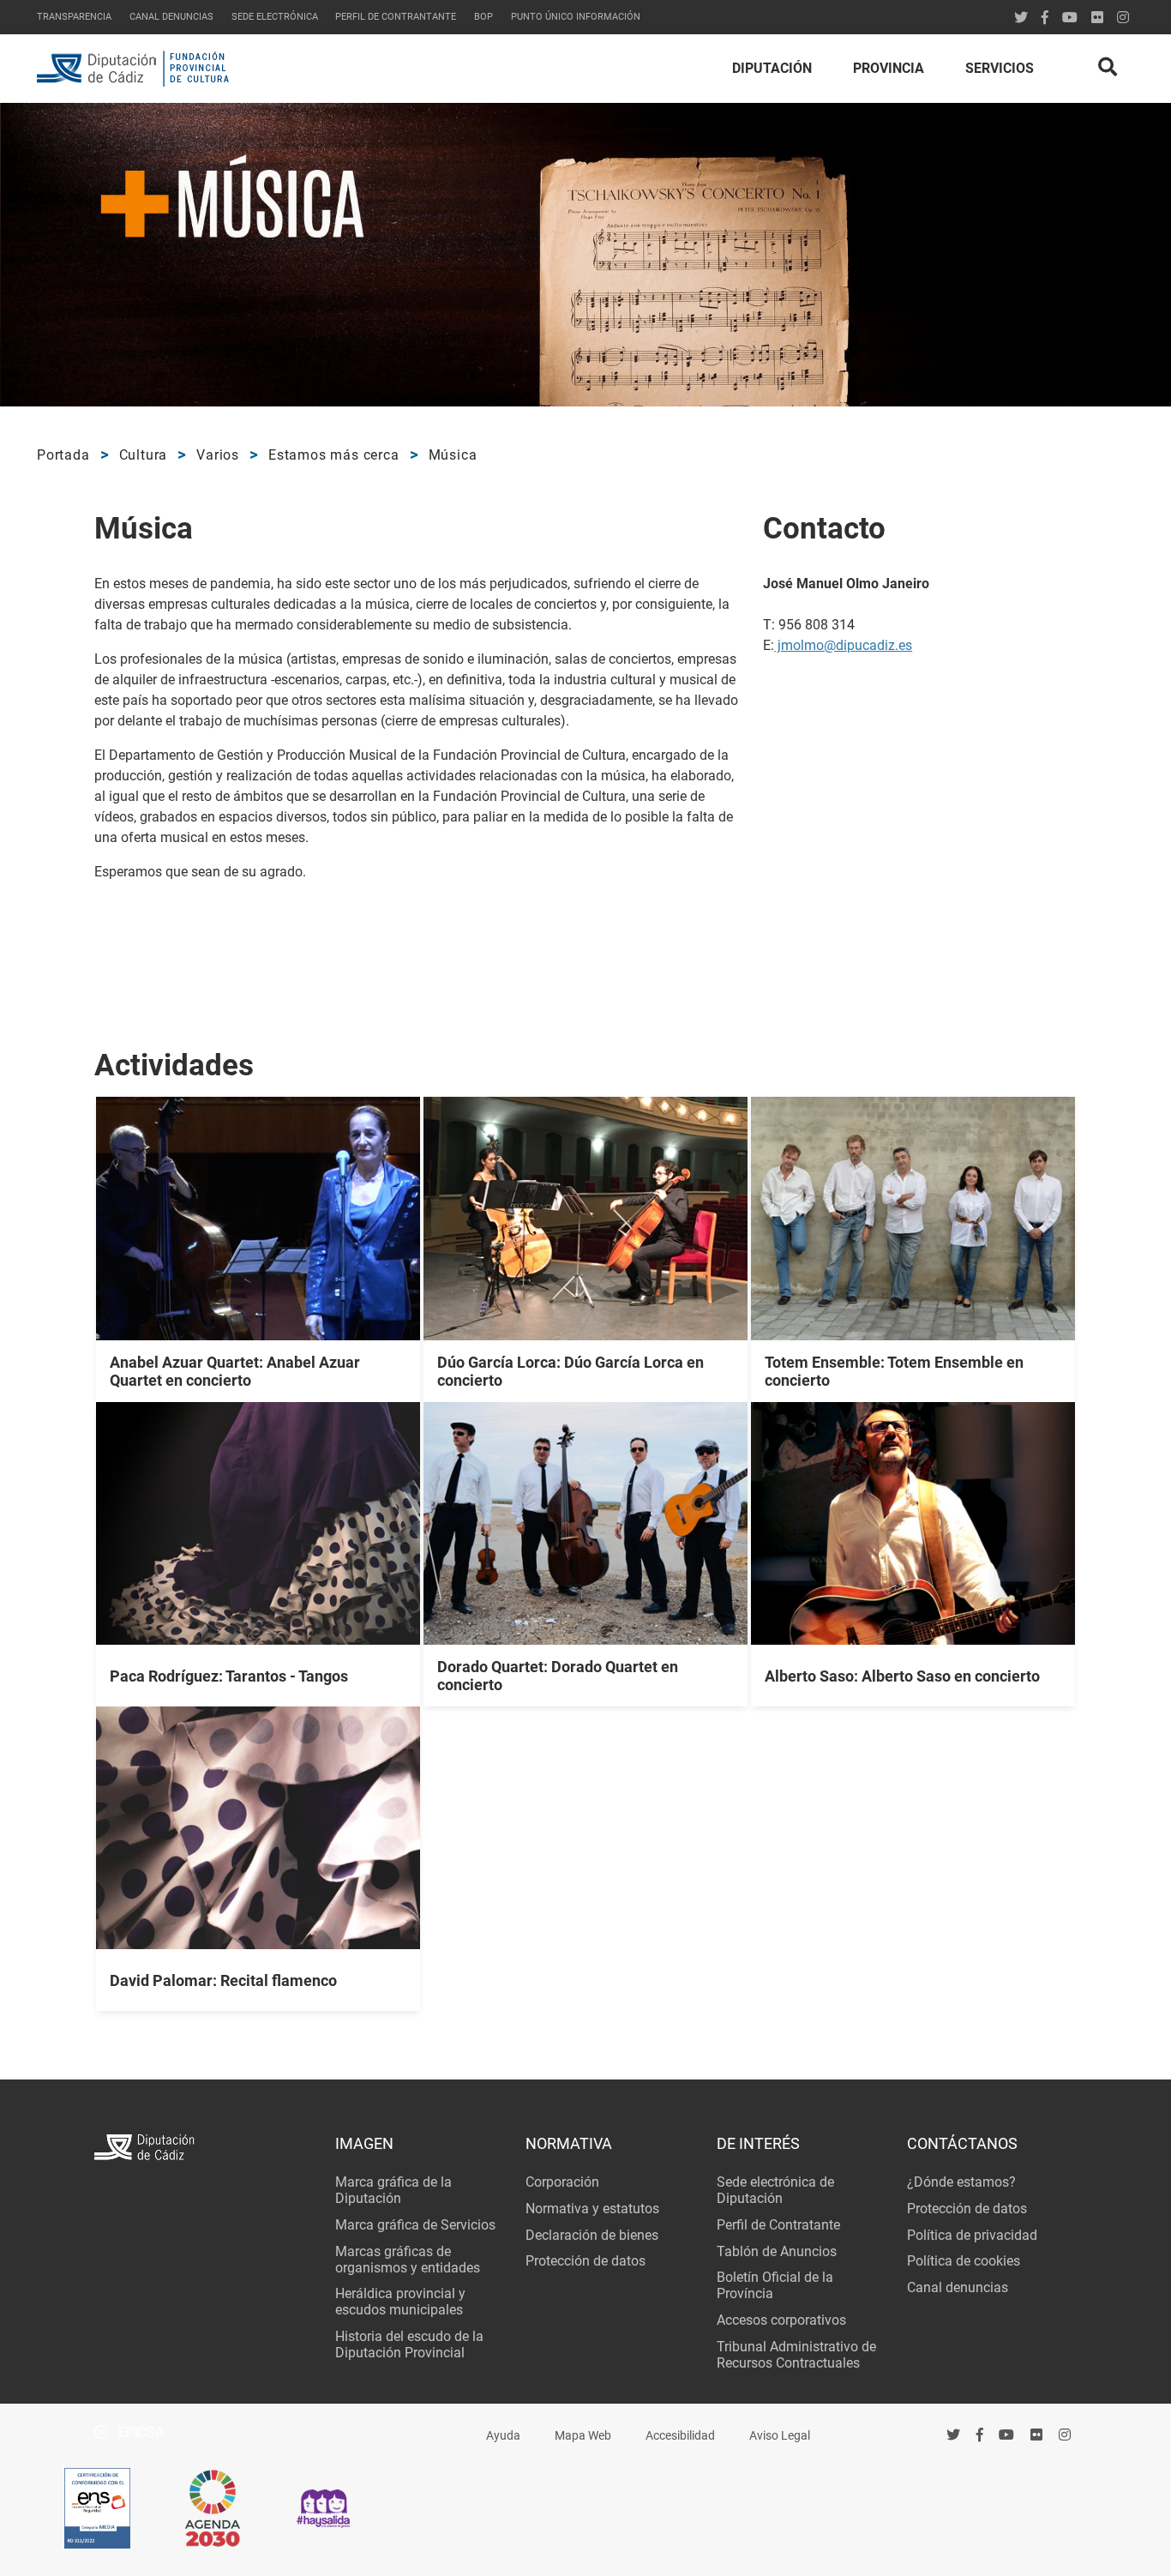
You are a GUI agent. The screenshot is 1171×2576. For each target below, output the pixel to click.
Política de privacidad (972, 2235)
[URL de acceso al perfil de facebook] (980, 2435)
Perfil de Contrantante (396, 17)
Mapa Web (583, 2436)
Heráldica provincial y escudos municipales (400, 2302)
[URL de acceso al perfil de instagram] (1123, 18)
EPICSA (139, 2432)
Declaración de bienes (592, 2235)
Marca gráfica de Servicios (415, 2225)
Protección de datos (585, 2261)
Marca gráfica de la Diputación (393, 2190)
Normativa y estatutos (592, 2209)
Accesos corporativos (781, 2320)
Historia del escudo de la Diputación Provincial (409, 2344)
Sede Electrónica (275, 17)
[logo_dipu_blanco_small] (204, 2149)
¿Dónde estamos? (961, 2182)
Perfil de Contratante (778, 2225)
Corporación (562, 2182)
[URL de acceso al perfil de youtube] (1070, 18)
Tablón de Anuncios (777, 2251)
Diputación (772, 68)
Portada (63, 455)
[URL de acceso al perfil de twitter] (1021, 18)
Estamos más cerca (334, 455)
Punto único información (576, 17)
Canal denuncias (171, 17)
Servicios (1000, 68)
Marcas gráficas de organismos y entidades (408, 2260)
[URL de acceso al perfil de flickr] (1097, 18)
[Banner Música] (585, 255)
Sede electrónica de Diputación (775, 2190)
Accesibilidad (680, 2436)
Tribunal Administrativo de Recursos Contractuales (796, 2355)
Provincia (889, 68)
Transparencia (74, 17)
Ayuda (503, 2436)
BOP (483, 17)
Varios (218, 455)
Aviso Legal (780, 2436)
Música (453, 455)
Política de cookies (964, 2261)
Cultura (144, 455)
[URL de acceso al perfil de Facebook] (1045, 18)
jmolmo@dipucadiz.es (843, 645)
